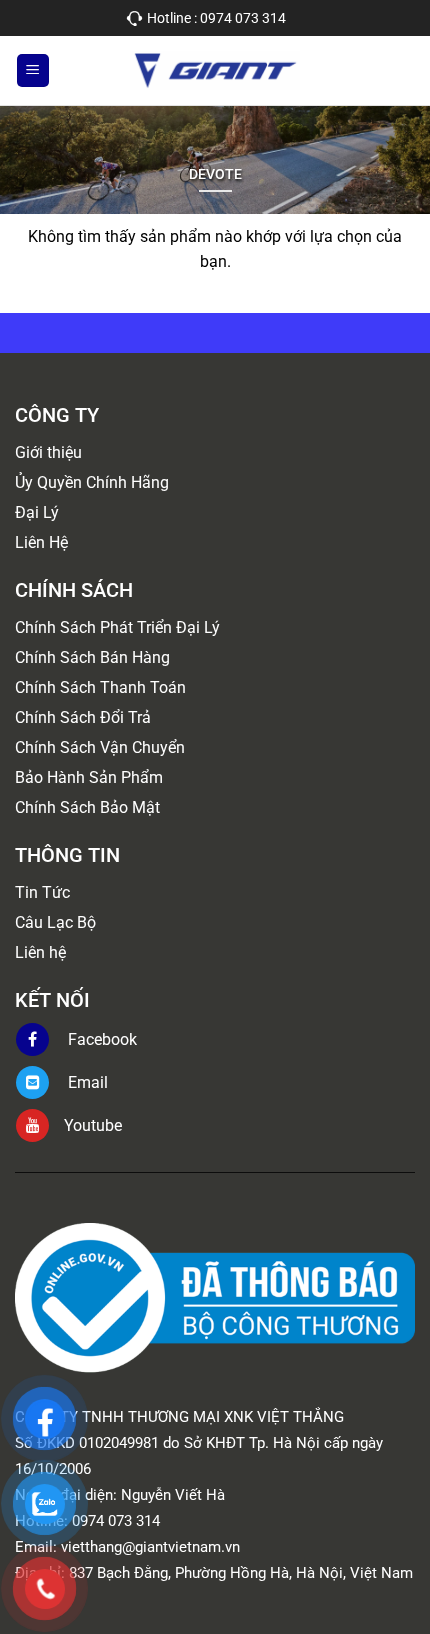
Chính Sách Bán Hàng (92, 657)
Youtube (93, 1125)
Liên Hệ (41, 542)
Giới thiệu (48, 452)
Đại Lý (37, 512)
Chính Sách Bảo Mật (87, 807)
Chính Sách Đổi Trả (83, 717)
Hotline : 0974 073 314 (216, 18)
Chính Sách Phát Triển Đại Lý (117, 627)
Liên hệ (40, 952)
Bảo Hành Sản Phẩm (89, 777)
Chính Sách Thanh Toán (100, 687)
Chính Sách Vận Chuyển (100, 747)
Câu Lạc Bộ (55, 922)
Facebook (100, 1039)
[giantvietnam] (215, 70)
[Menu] (33, 70)
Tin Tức (42, 892)
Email (86, 1082)
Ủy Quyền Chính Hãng (92, 482)
